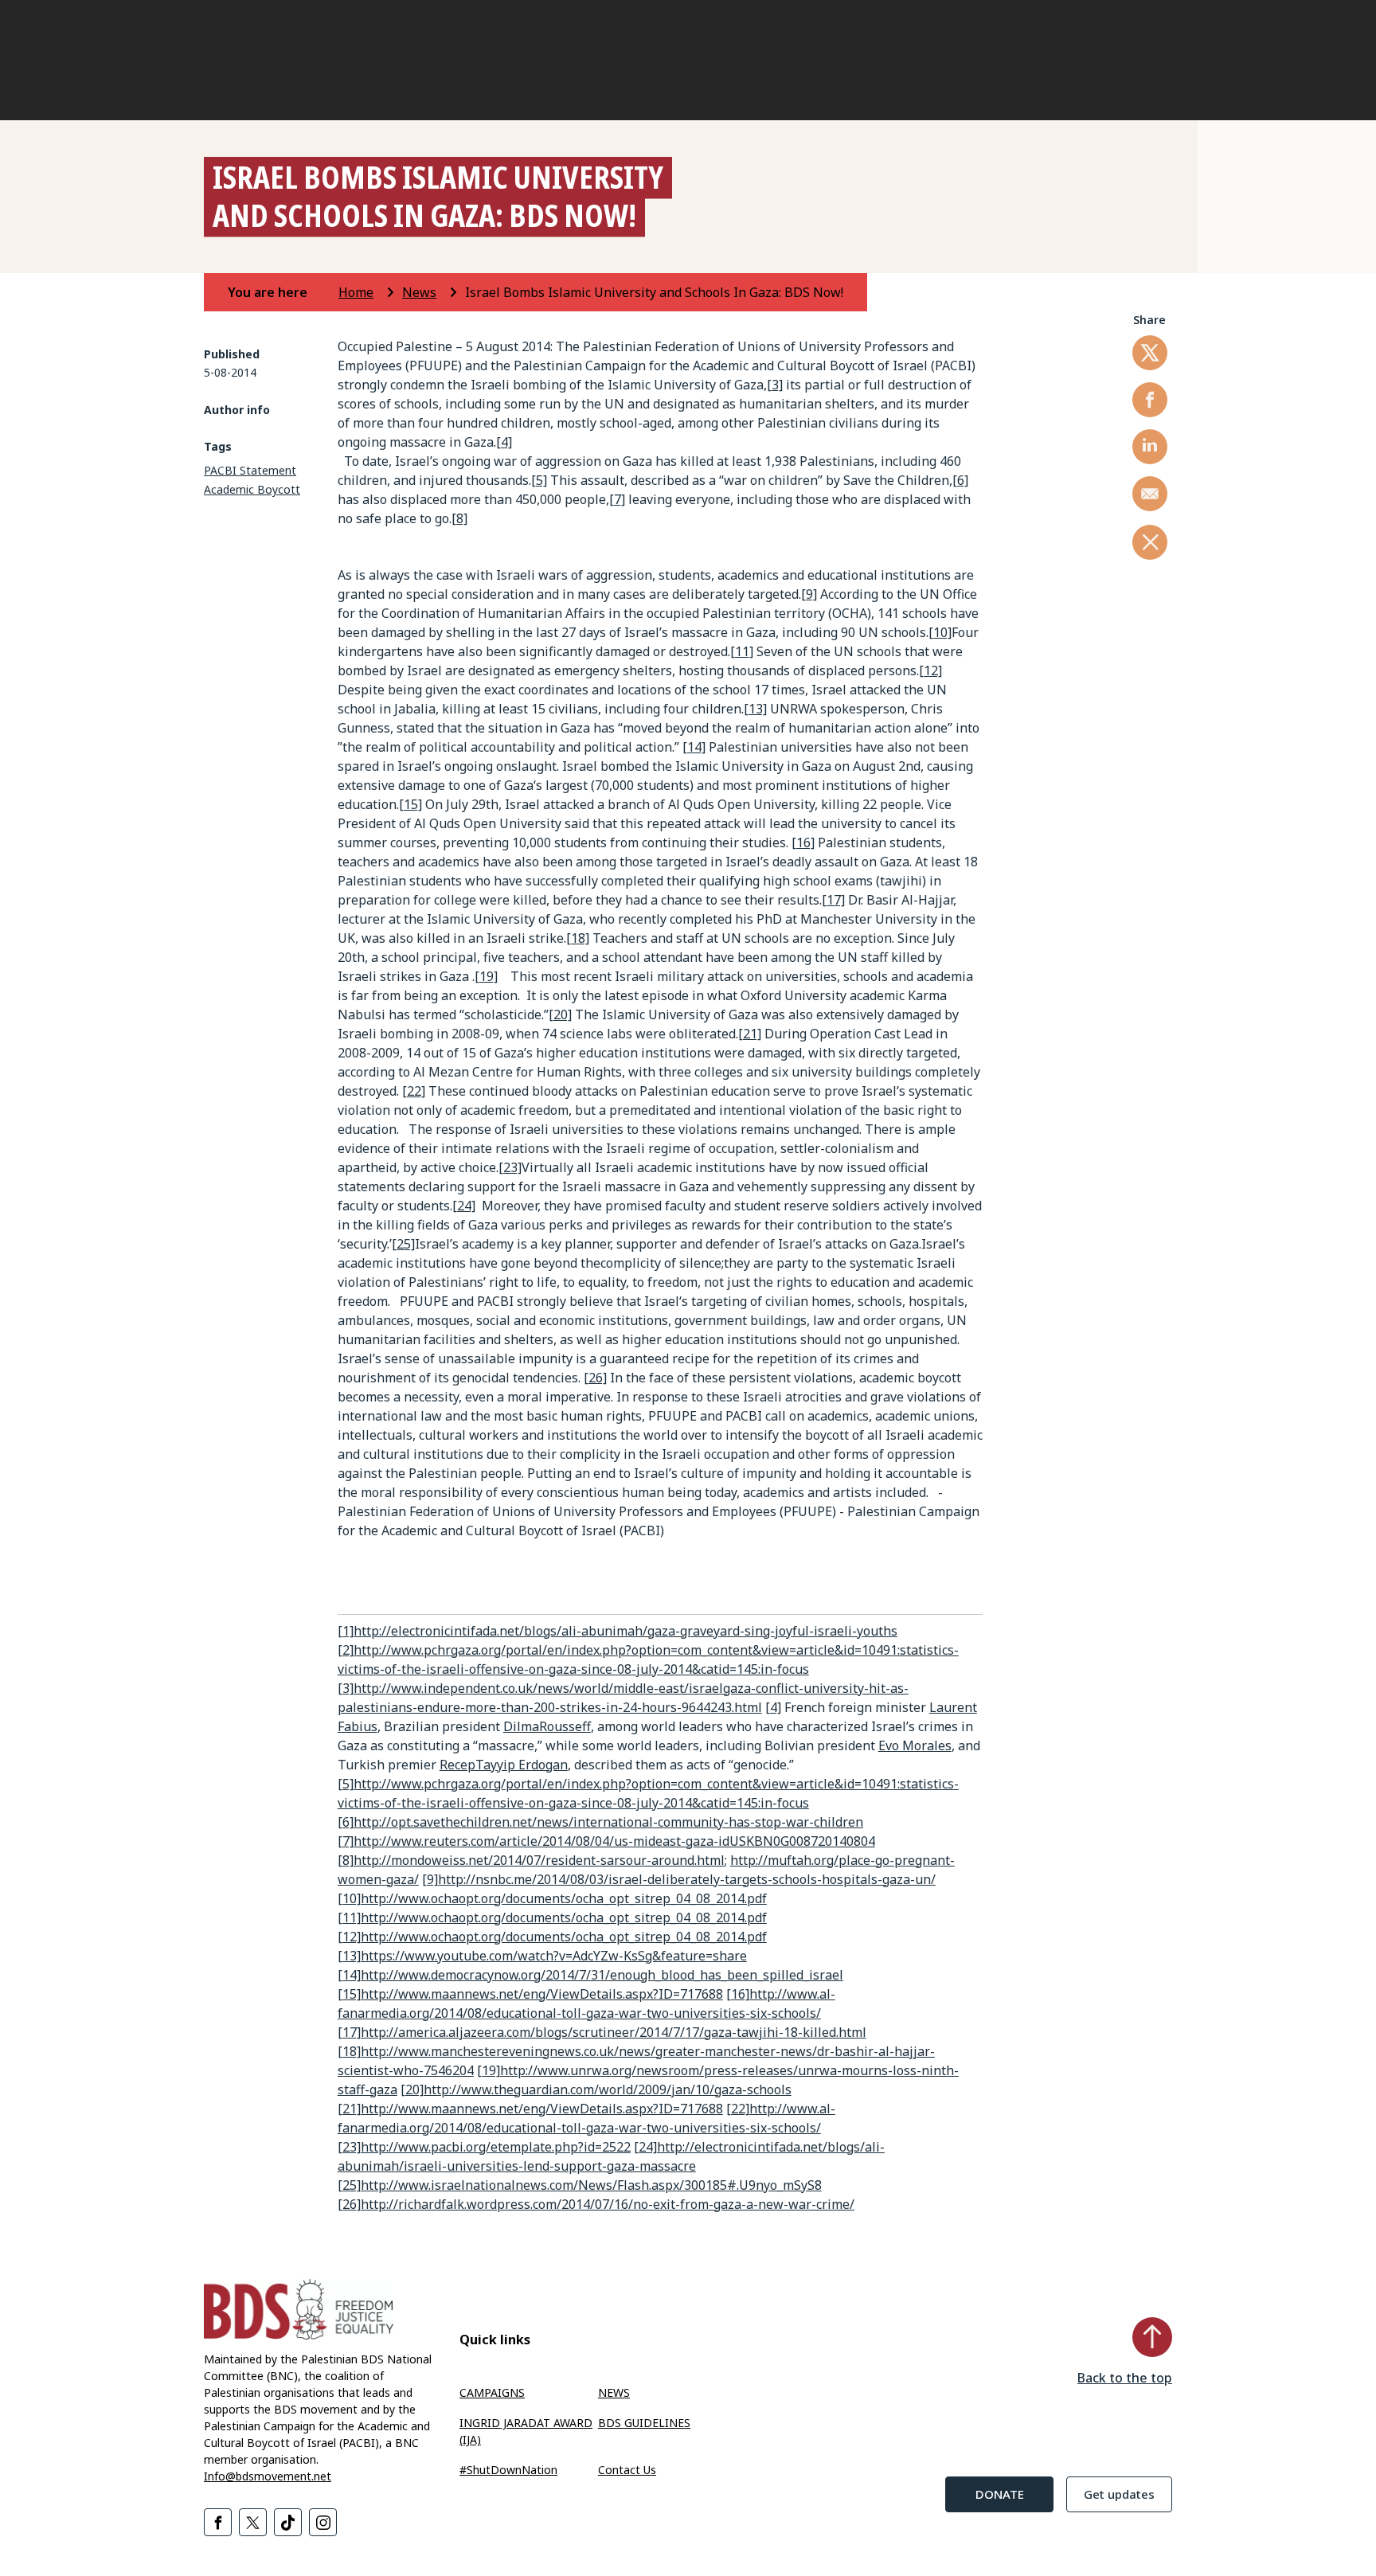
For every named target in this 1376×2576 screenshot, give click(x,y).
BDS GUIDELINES (644, 2423)
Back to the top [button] (1125, 2378)
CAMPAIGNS (492, 2392)
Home (356, 292)
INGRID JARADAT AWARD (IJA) (526, 2431)
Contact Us (627, 2470)
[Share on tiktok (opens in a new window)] (288, 2522)
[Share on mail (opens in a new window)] (1150, 494)
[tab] (281, 292)
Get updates (1119, 2494)
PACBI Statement (250, 470)
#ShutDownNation (508, 2470)
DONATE (1000, 2494)
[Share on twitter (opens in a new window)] (1150, 353)
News (419, 292)
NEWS (614, 2392)
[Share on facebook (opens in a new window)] (1150, 400)
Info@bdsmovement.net (268, 2476)
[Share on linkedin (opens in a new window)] (1150, 447)
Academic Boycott (252, 489)
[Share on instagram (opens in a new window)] (323, 2522)
